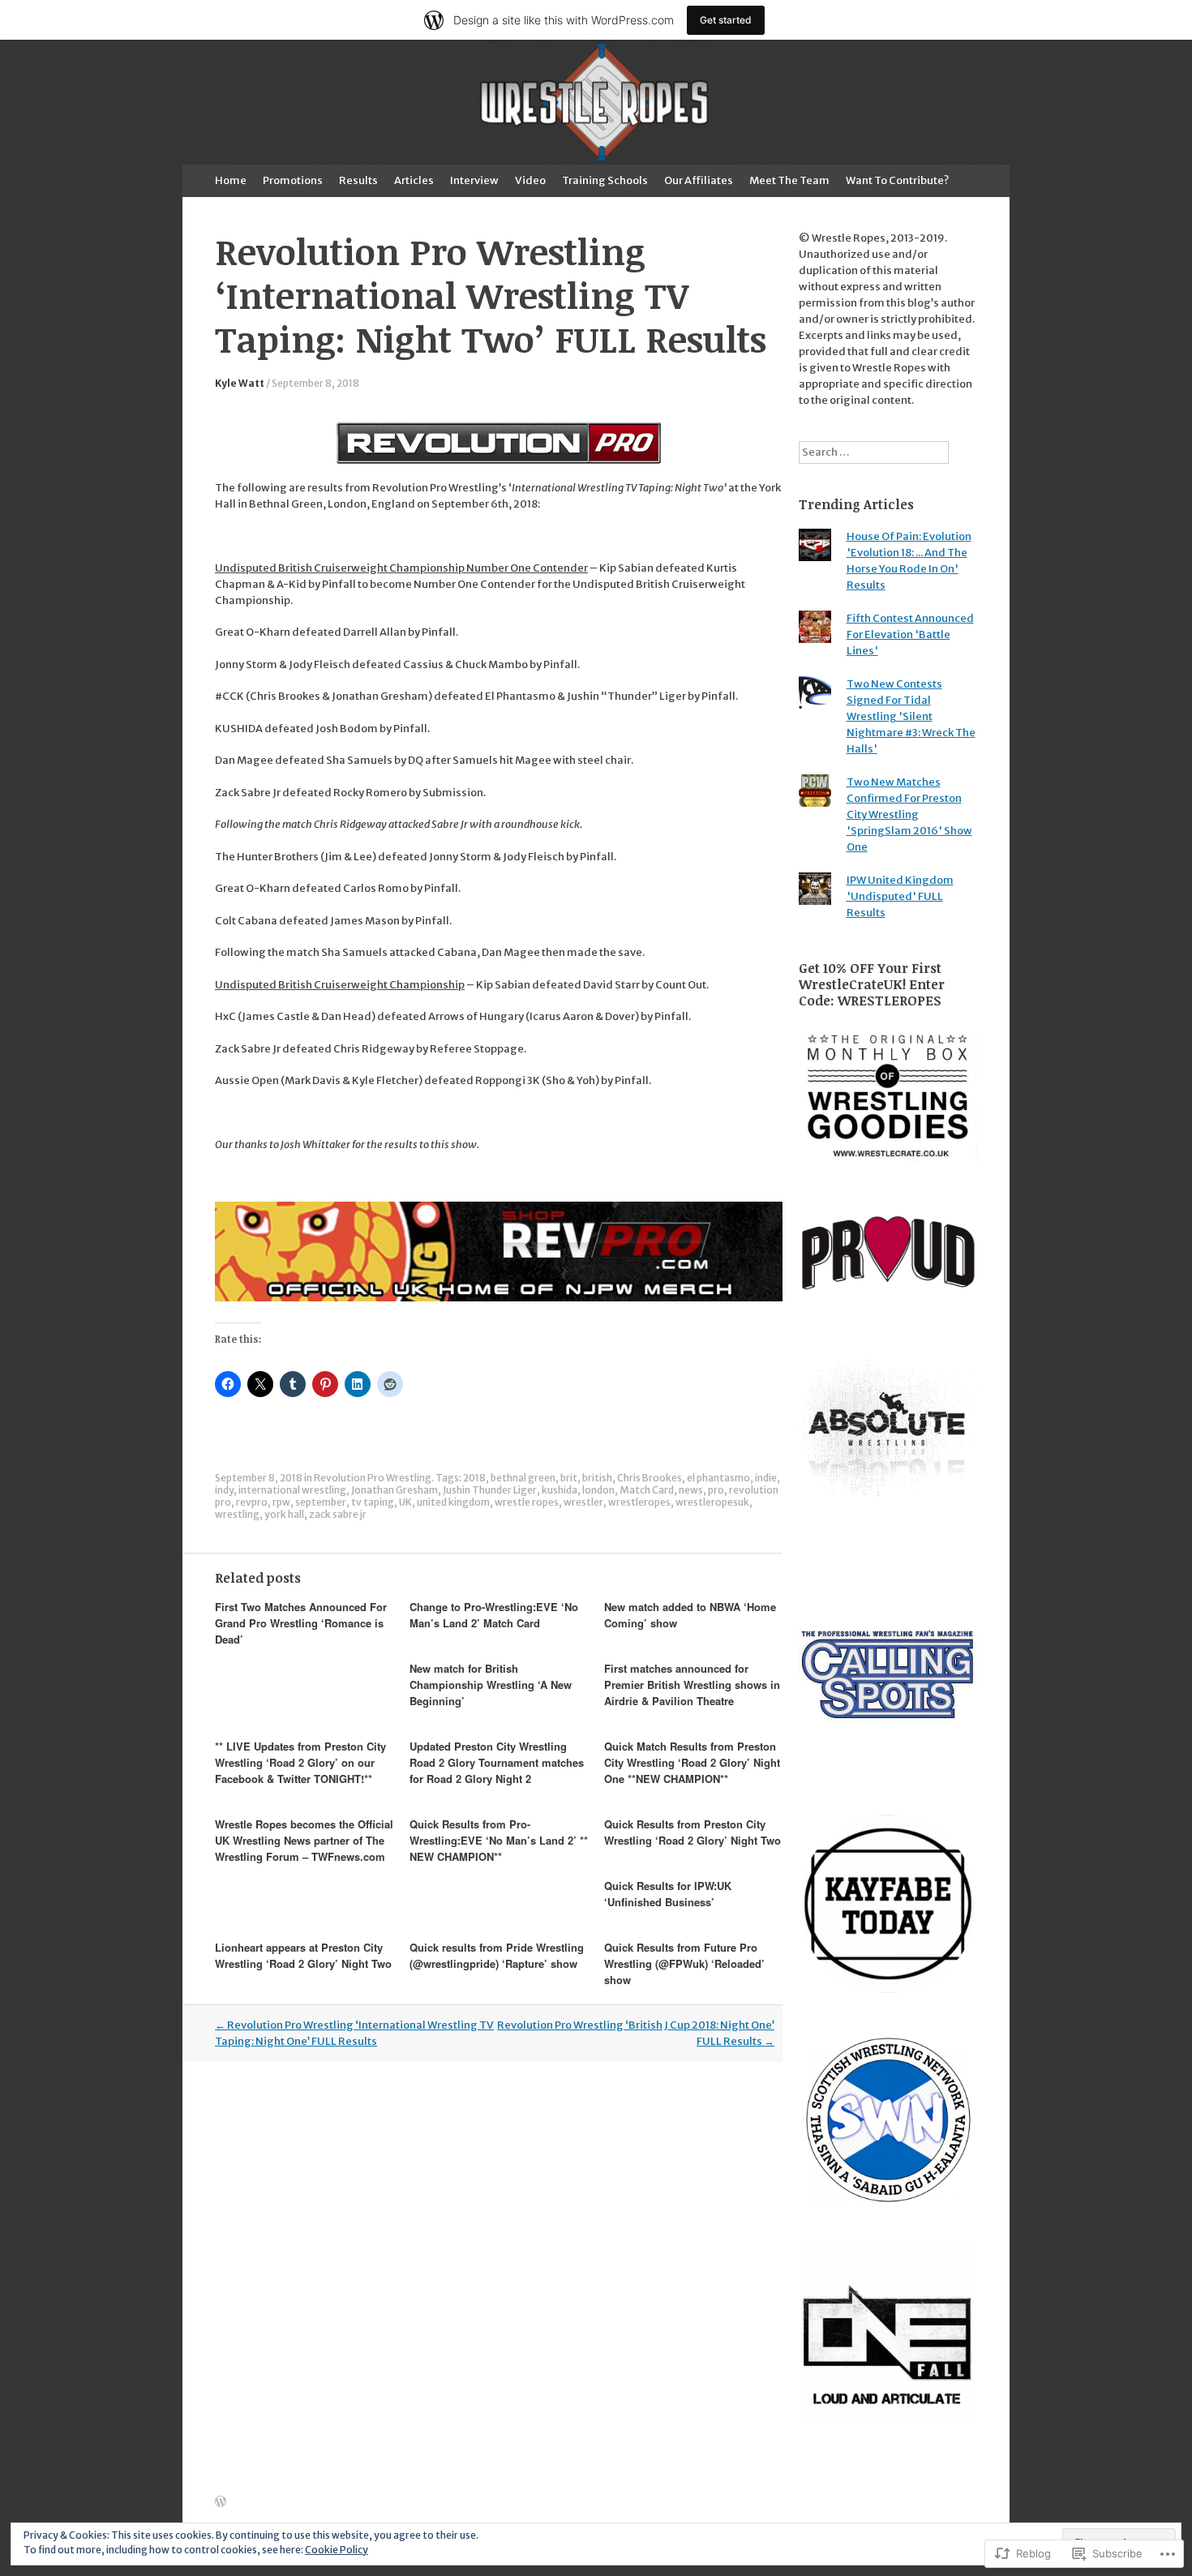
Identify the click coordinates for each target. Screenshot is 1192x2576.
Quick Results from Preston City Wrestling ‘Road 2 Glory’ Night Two (692, 1832)
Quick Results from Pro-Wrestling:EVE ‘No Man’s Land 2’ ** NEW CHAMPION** (499, 1840)
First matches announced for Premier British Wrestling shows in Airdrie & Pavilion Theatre (692, 1684)
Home (231, 180)
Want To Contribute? (897, 180)
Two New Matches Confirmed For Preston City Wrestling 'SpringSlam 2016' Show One (909, 814)
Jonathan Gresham (394, 1490)
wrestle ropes (527, 1502)
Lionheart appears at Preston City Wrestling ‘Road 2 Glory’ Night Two (303, 1955)
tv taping (373, 1502)
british (597, 1478)
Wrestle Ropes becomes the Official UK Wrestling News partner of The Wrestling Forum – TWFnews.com (304, 1840)
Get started (726, 20)
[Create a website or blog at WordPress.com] (221, 2503)
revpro (252, 1502)
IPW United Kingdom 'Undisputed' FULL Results (900, 896)
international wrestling (292, 1490)
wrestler (583, 1502)
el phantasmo (718, 1478)
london (598, 1490)
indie (766, 1478)
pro (716, 1490)
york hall (284, 1514)
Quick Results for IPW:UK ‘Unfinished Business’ (668, 1894)
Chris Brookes (650, 1478)
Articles (414, 180)
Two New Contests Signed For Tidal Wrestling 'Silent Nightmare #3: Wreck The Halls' (911, 716)
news (691, 1490)
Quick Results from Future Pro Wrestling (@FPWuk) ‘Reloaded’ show (684, 1963)
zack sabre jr (338, 1514)
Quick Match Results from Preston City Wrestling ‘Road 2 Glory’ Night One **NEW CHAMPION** (692, 1762)
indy (224, 1490)
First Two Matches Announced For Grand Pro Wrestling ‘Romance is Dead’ (301, 1623)
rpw (281, 1502)
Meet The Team (789, 180)
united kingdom (453, 1502)
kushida (560, 1490)
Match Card (647, 1490)
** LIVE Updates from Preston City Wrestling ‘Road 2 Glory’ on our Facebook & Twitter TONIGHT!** (300, 1762)
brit (569, 1478)
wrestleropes (639, 1502)
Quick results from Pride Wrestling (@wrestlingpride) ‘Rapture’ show (497, 1955)
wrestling (237, 1514)
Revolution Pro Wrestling (373, 1478)
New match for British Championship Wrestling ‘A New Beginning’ (491, 1684)
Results (358, 180)
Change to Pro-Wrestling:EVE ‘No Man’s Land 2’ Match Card (494, 1615)
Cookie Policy (337, 2550)
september (321, 1502)
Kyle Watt (240, 383)
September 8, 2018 (315, 383)
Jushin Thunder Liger (490, 1490)
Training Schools (605, 180)
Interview (474, 180)
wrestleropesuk (712, 1502)
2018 (474, 1478)
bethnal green (523, 1478)
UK (405, 1502)
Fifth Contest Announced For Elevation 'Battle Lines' (910, 634)
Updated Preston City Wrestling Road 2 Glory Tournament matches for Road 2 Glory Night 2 (497, 1762)
